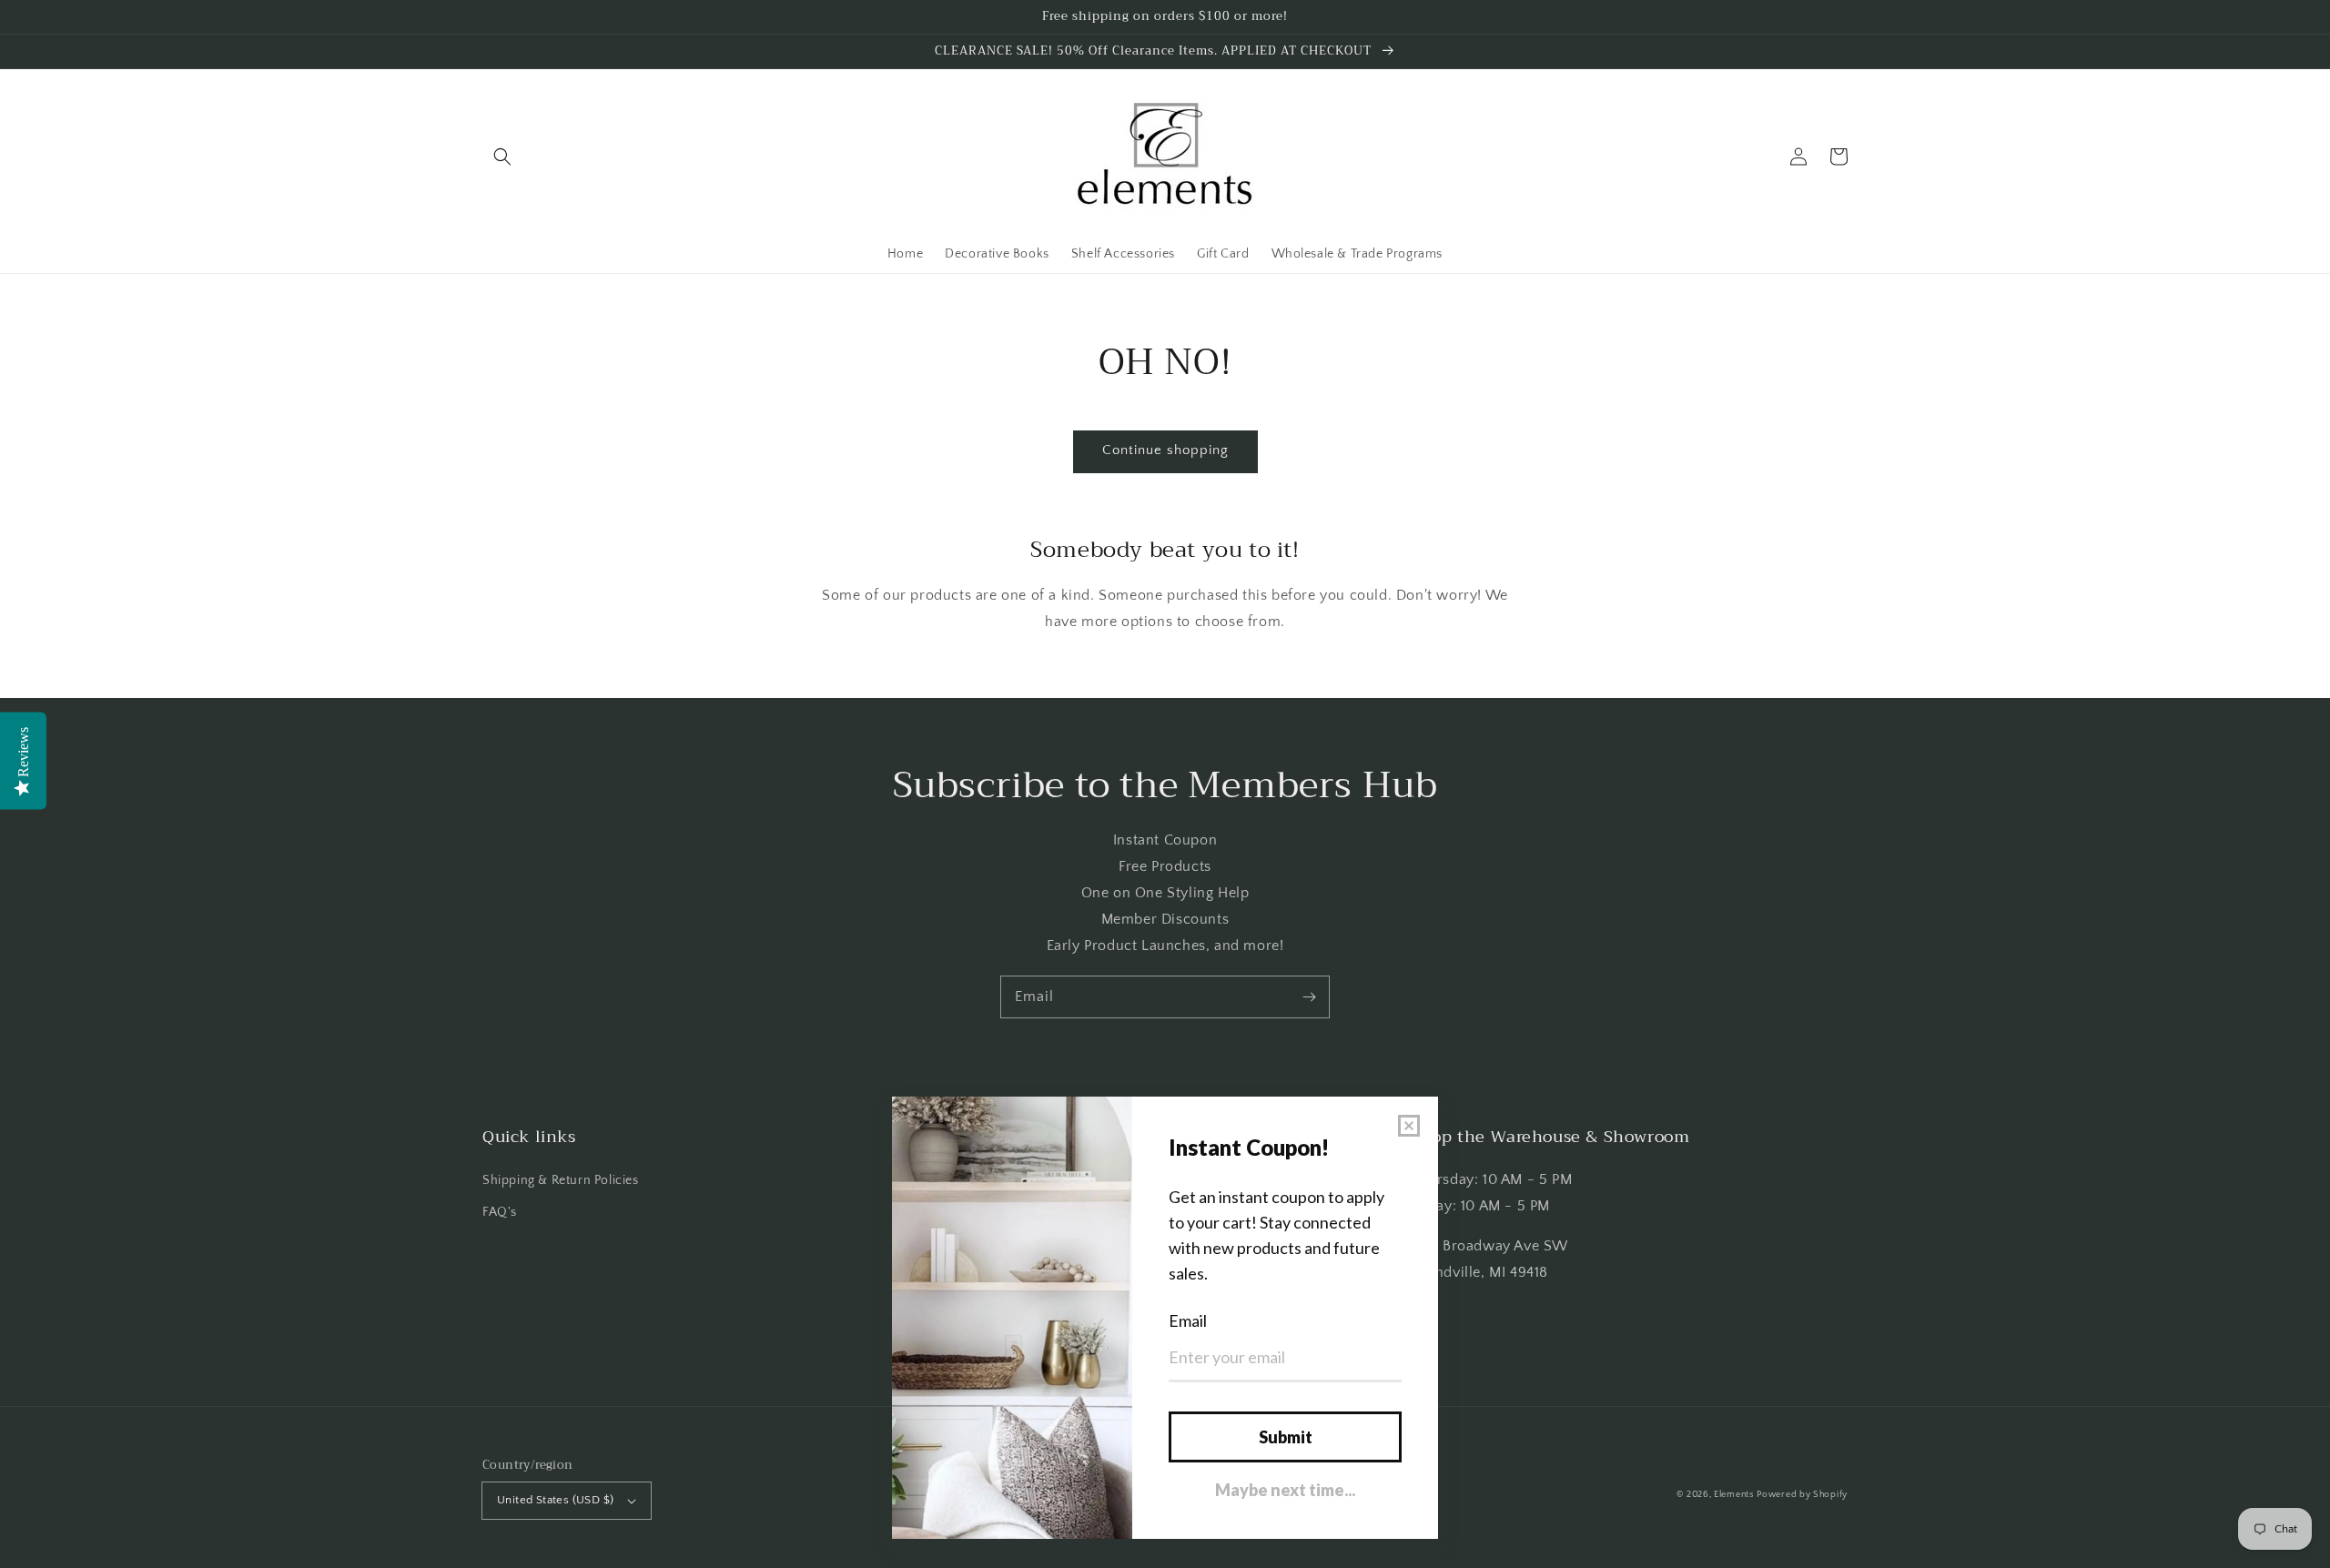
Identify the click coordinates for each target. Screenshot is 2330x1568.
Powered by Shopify (1802, 1495)
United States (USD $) (555, 1500)
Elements (1734, 1495)
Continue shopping (1165, 450)
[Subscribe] (1309, 996)
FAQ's (500, 1212)
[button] (502, 157)
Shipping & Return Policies (561, 1180)
